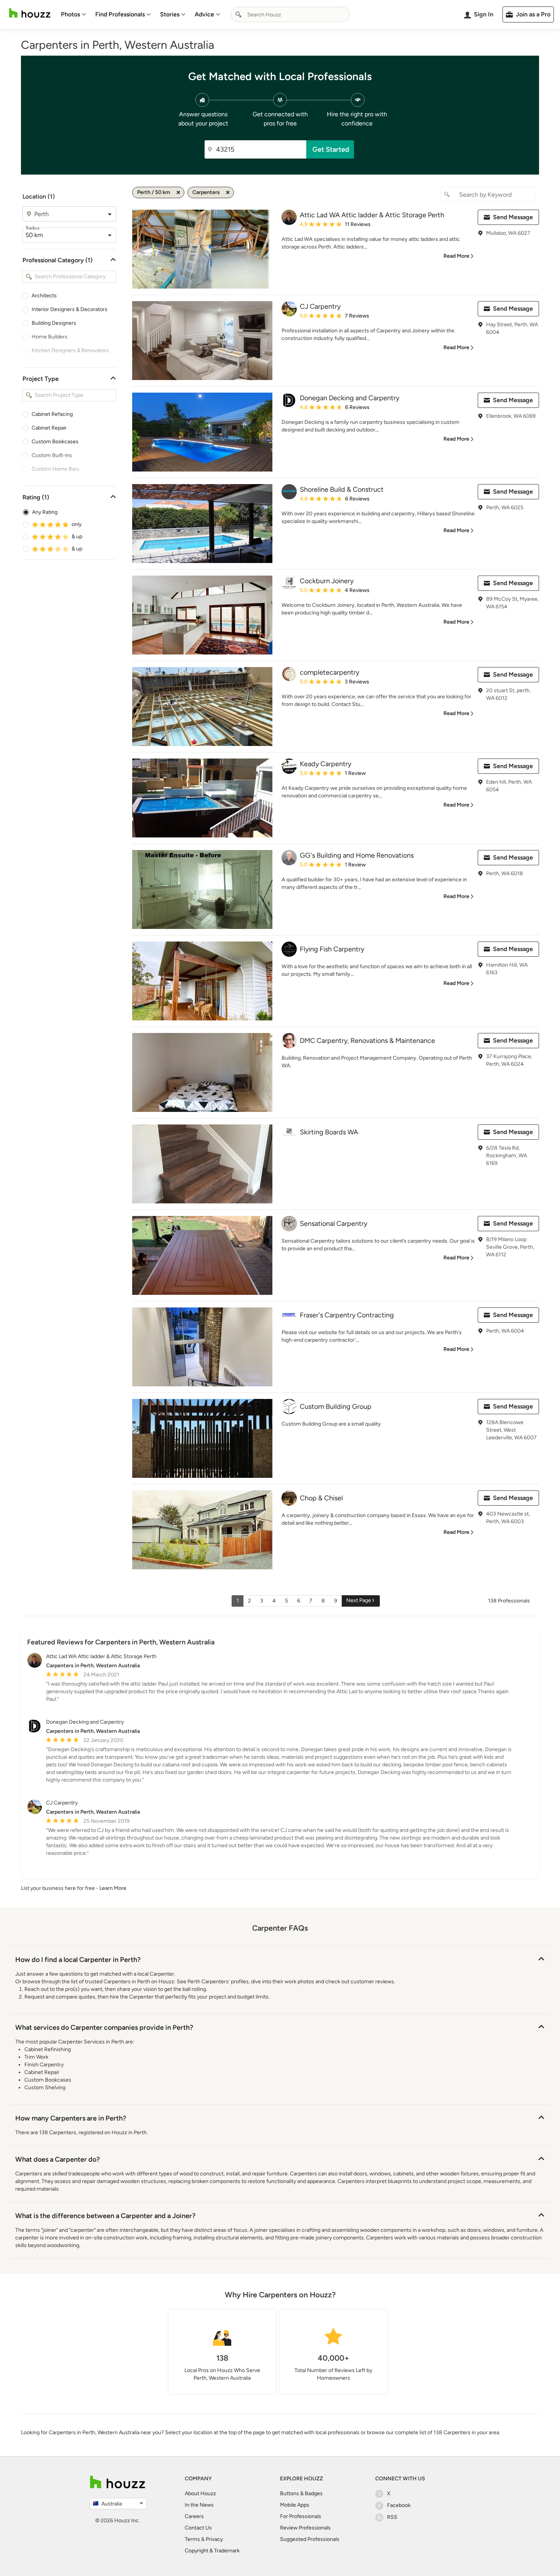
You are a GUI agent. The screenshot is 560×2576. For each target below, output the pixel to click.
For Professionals (301, 2516)
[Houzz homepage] (30, 13)
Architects (44, 296)
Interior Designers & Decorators (70, 309)
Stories (170, 14)
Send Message (513, 217)
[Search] (238, 14)
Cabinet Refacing (52, 414)
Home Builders (50, 337)
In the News (199, 2505)
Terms (192, 2539)
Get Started (331, 149)
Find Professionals (120, 14)
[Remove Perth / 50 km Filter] (178, 192)
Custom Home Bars (55, 469)
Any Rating (45, 512)
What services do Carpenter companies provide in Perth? (104, 2027)
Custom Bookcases (55, 442)
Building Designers (54, 323)
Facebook (399, 2505)
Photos (70, 14)
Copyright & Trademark (212, 2551)
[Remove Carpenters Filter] (228, 192)
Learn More (113, 1888)
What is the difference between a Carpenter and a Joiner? (105, 2216)
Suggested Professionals (310, 2539)
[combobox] (290, 14)
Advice (204, 14)
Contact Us (198, 2528)
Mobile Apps (295, 2505)
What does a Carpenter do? (58, 2159)
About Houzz (200, 2493)
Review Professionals (305, 2528)
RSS (392, 2517)
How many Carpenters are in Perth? (71, 2118)
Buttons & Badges (301, 2493)
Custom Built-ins (52, 455)
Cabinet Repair (49, 428)
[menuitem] (74, 14)
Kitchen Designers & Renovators (70, 350)
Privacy (214, 2539)
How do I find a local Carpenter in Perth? (78, 1960)
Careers (194, 2516)
